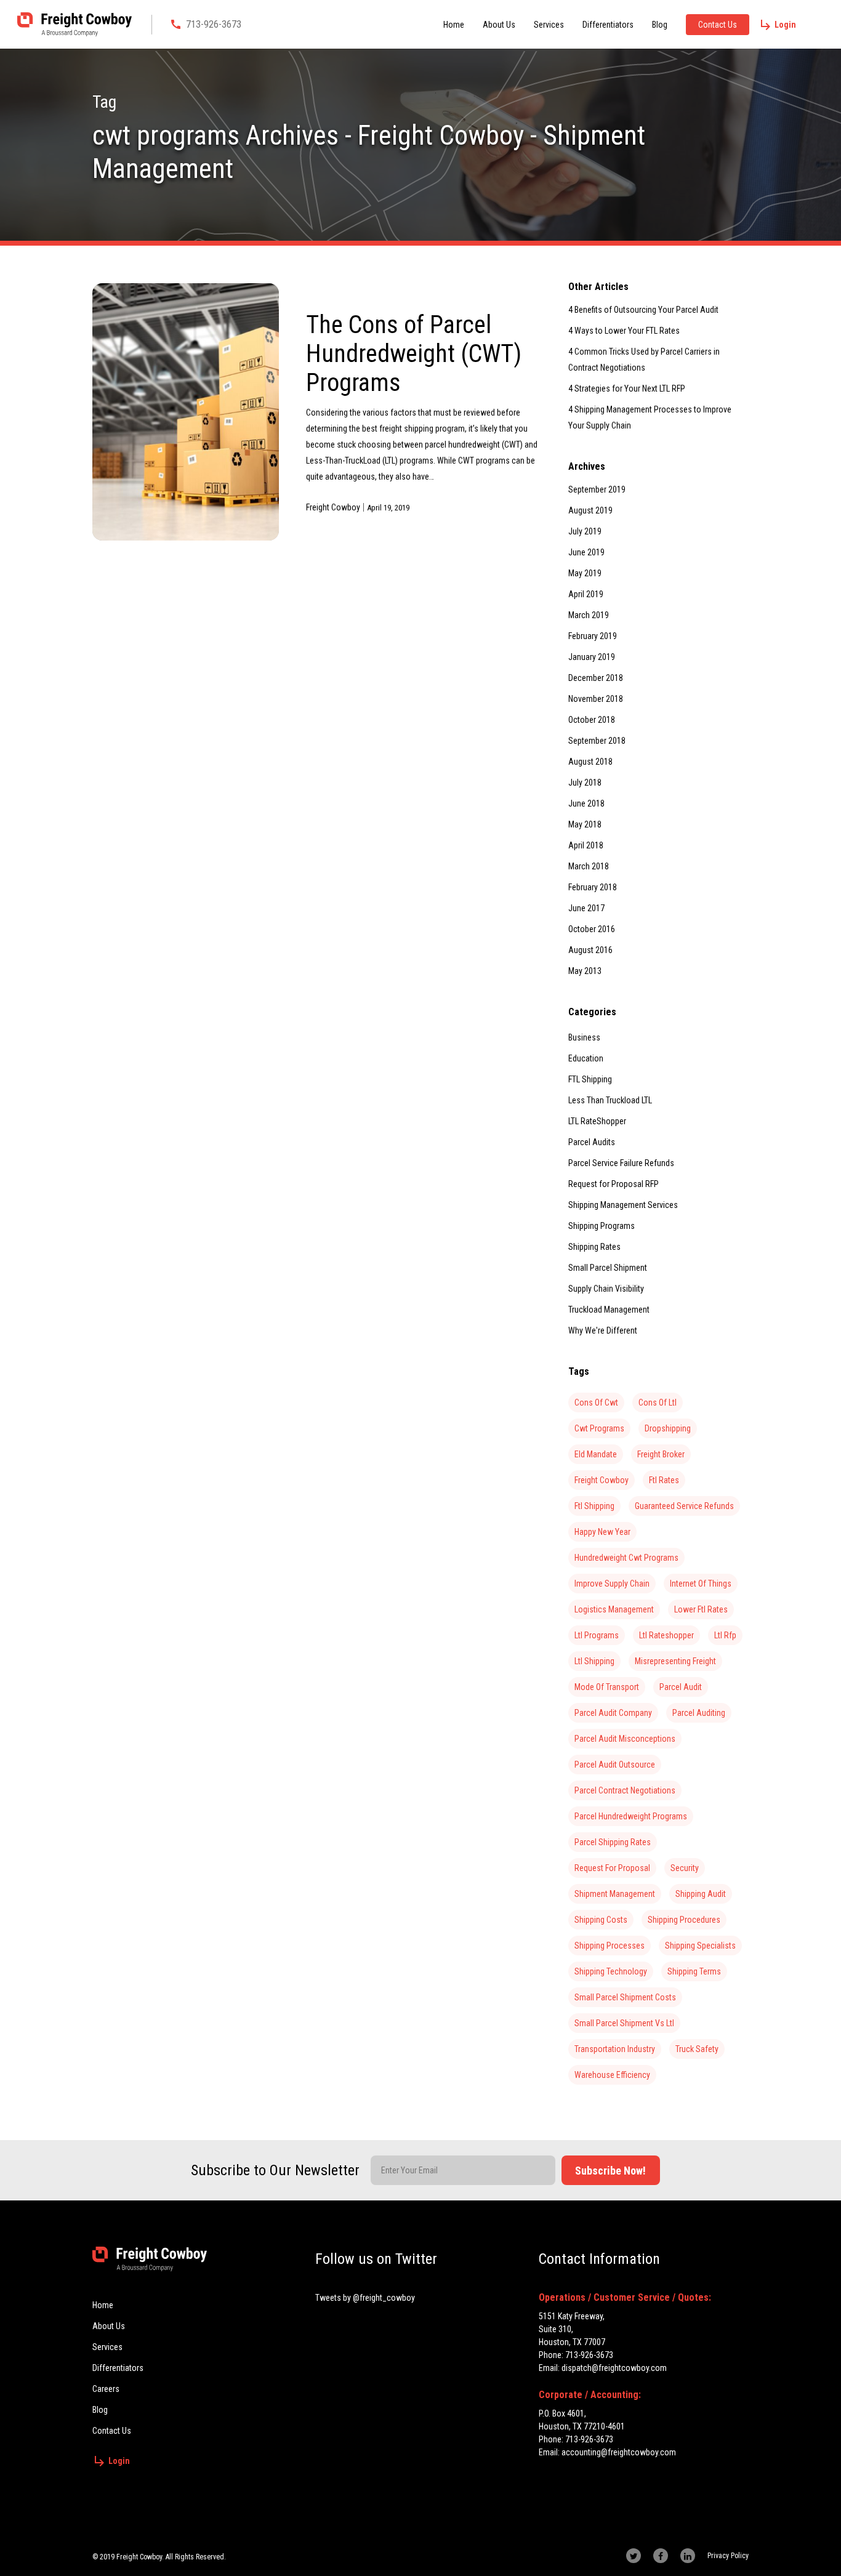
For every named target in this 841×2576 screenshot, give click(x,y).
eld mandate (596, 1454)
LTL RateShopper (597, 1121)
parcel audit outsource (615, 1765)
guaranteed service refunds (684, 1506)
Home (454, 25)
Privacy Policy (728, 2556)
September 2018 (597, 741)
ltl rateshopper (666, 1635)
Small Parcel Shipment (608, 1268)
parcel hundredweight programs (631, 1816)
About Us (499, 25)
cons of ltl (658, 1403)
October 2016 (592, 929)
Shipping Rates (594, 1247)
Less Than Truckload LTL (610, 1100)
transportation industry (615, 2049)
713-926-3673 (214, 24)
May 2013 (585, 971)
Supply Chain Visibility (606, 1289)
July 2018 (585, 783)
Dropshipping (668, 1428)
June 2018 (586, 803)
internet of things (701, 1584)
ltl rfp (725, 1635)
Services (549, 25)
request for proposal (612, 1868)
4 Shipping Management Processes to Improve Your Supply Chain (650, 417)
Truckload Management (609, 1310)
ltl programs (597, 1635)
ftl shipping (594, 1506)
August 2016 (590, 950)
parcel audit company (613, 1713)
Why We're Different (603, 1330)
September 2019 (597, 489)
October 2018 (592, 720)
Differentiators (608, 25)
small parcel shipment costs (625, 1997)
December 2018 (596, 678)
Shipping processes (610, 1946)
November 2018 (596, 699)
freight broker (661, 1454)
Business (584, 1037)
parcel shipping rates (613, 1842)
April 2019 (586, 594)
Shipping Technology (611, 1971)
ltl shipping (594, 1661)
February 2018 (593, 887)
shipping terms (694, 1971)
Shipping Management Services (623, 1205)
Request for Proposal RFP (614, 1184)
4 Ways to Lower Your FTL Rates (624, 331)
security (685, 1868)
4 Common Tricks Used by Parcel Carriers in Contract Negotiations (644, 360)
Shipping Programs (602, 1226)
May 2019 (585, 573)
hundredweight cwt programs (626, 1558)
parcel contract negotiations (625, 1790)
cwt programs (599, 1428)
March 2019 (589, 615)
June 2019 (586, 552)
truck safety (697, 2049)
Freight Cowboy (333, 507)
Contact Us (718, 25)
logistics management (614, 1609)
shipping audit (701, 1894)
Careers (106, 2389)
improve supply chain (612, 1584)
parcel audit (681, 1687)
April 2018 (586, 845)
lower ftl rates (701, 1609)
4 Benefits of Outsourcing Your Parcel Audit (643, 310)
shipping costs (601, 1920)
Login (785, 25)
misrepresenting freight (675, 1661)
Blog (660, 25)
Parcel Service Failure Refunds (621, 1163)
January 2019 (592, 657)
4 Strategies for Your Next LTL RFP (627, 388)
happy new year (602, 1532)
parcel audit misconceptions (625, 1739)
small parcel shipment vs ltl (624, 2023)
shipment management (615, 1894)
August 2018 (590, 762)
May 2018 (585, 824)
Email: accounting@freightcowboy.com (607, 2452)
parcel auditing (699, 1713)
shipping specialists (700, 1946)
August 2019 (590, 510)
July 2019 (585, 531)
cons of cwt (596, 1403)
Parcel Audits (592, 1142)
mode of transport (607, 1687)
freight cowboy (602, 1480)
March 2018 (589, 866)
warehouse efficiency (612, 2075)
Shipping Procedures (684, 1920)
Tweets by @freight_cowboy (365, 2298)
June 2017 (586, 908)
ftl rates (664, 1480)
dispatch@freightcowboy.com (614, 2368)
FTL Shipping (590, 1079)
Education (586, 1058)
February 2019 (593, 636)
